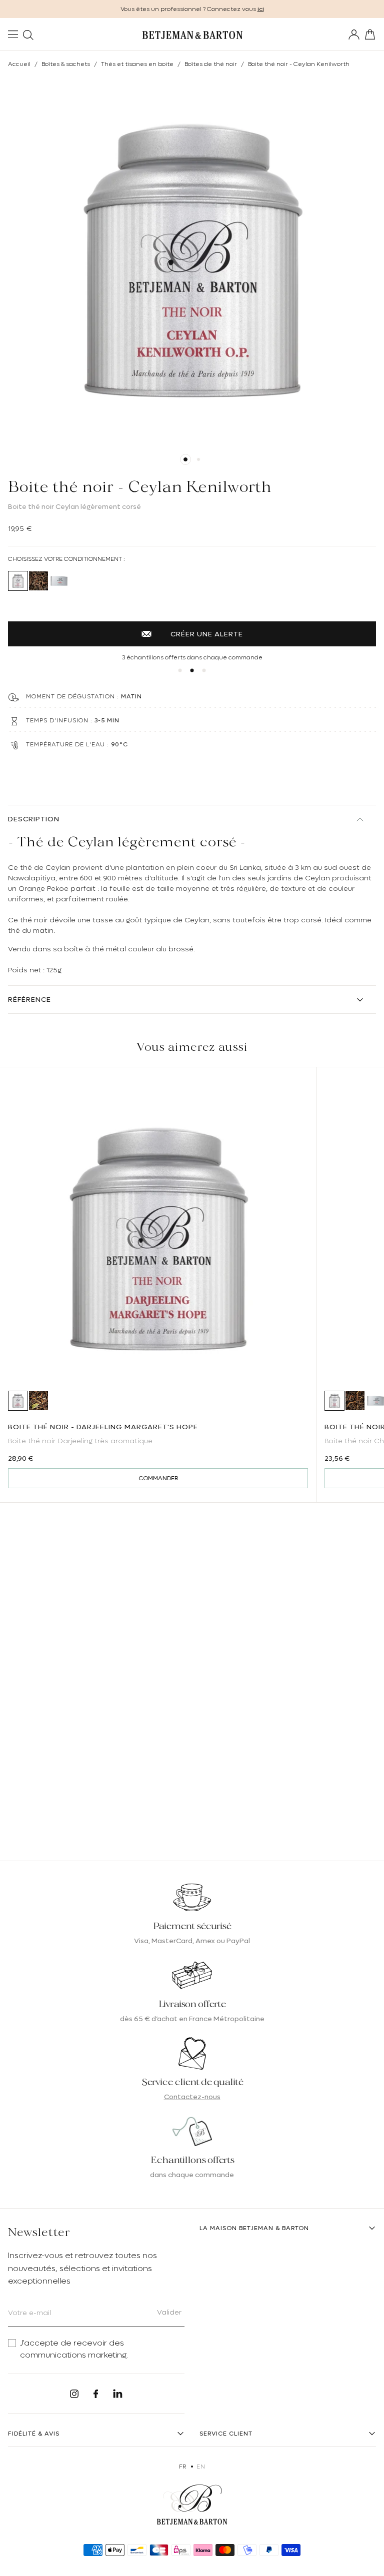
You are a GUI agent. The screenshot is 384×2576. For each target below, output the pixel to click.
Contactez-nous (192, 2097)
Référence (29, 999)
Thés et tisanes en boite (137, 64)
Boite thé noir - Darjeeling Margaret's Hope (103, 1427)
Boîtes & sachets (66, 64)
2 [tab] (198, 459)
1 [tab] (185, 459)
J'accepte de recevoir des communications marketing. (74, 2349)
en (201, 2467)
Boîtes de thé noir (211, 64)
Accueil (19, 64)
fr (183, 2467)
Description (34, 819)
